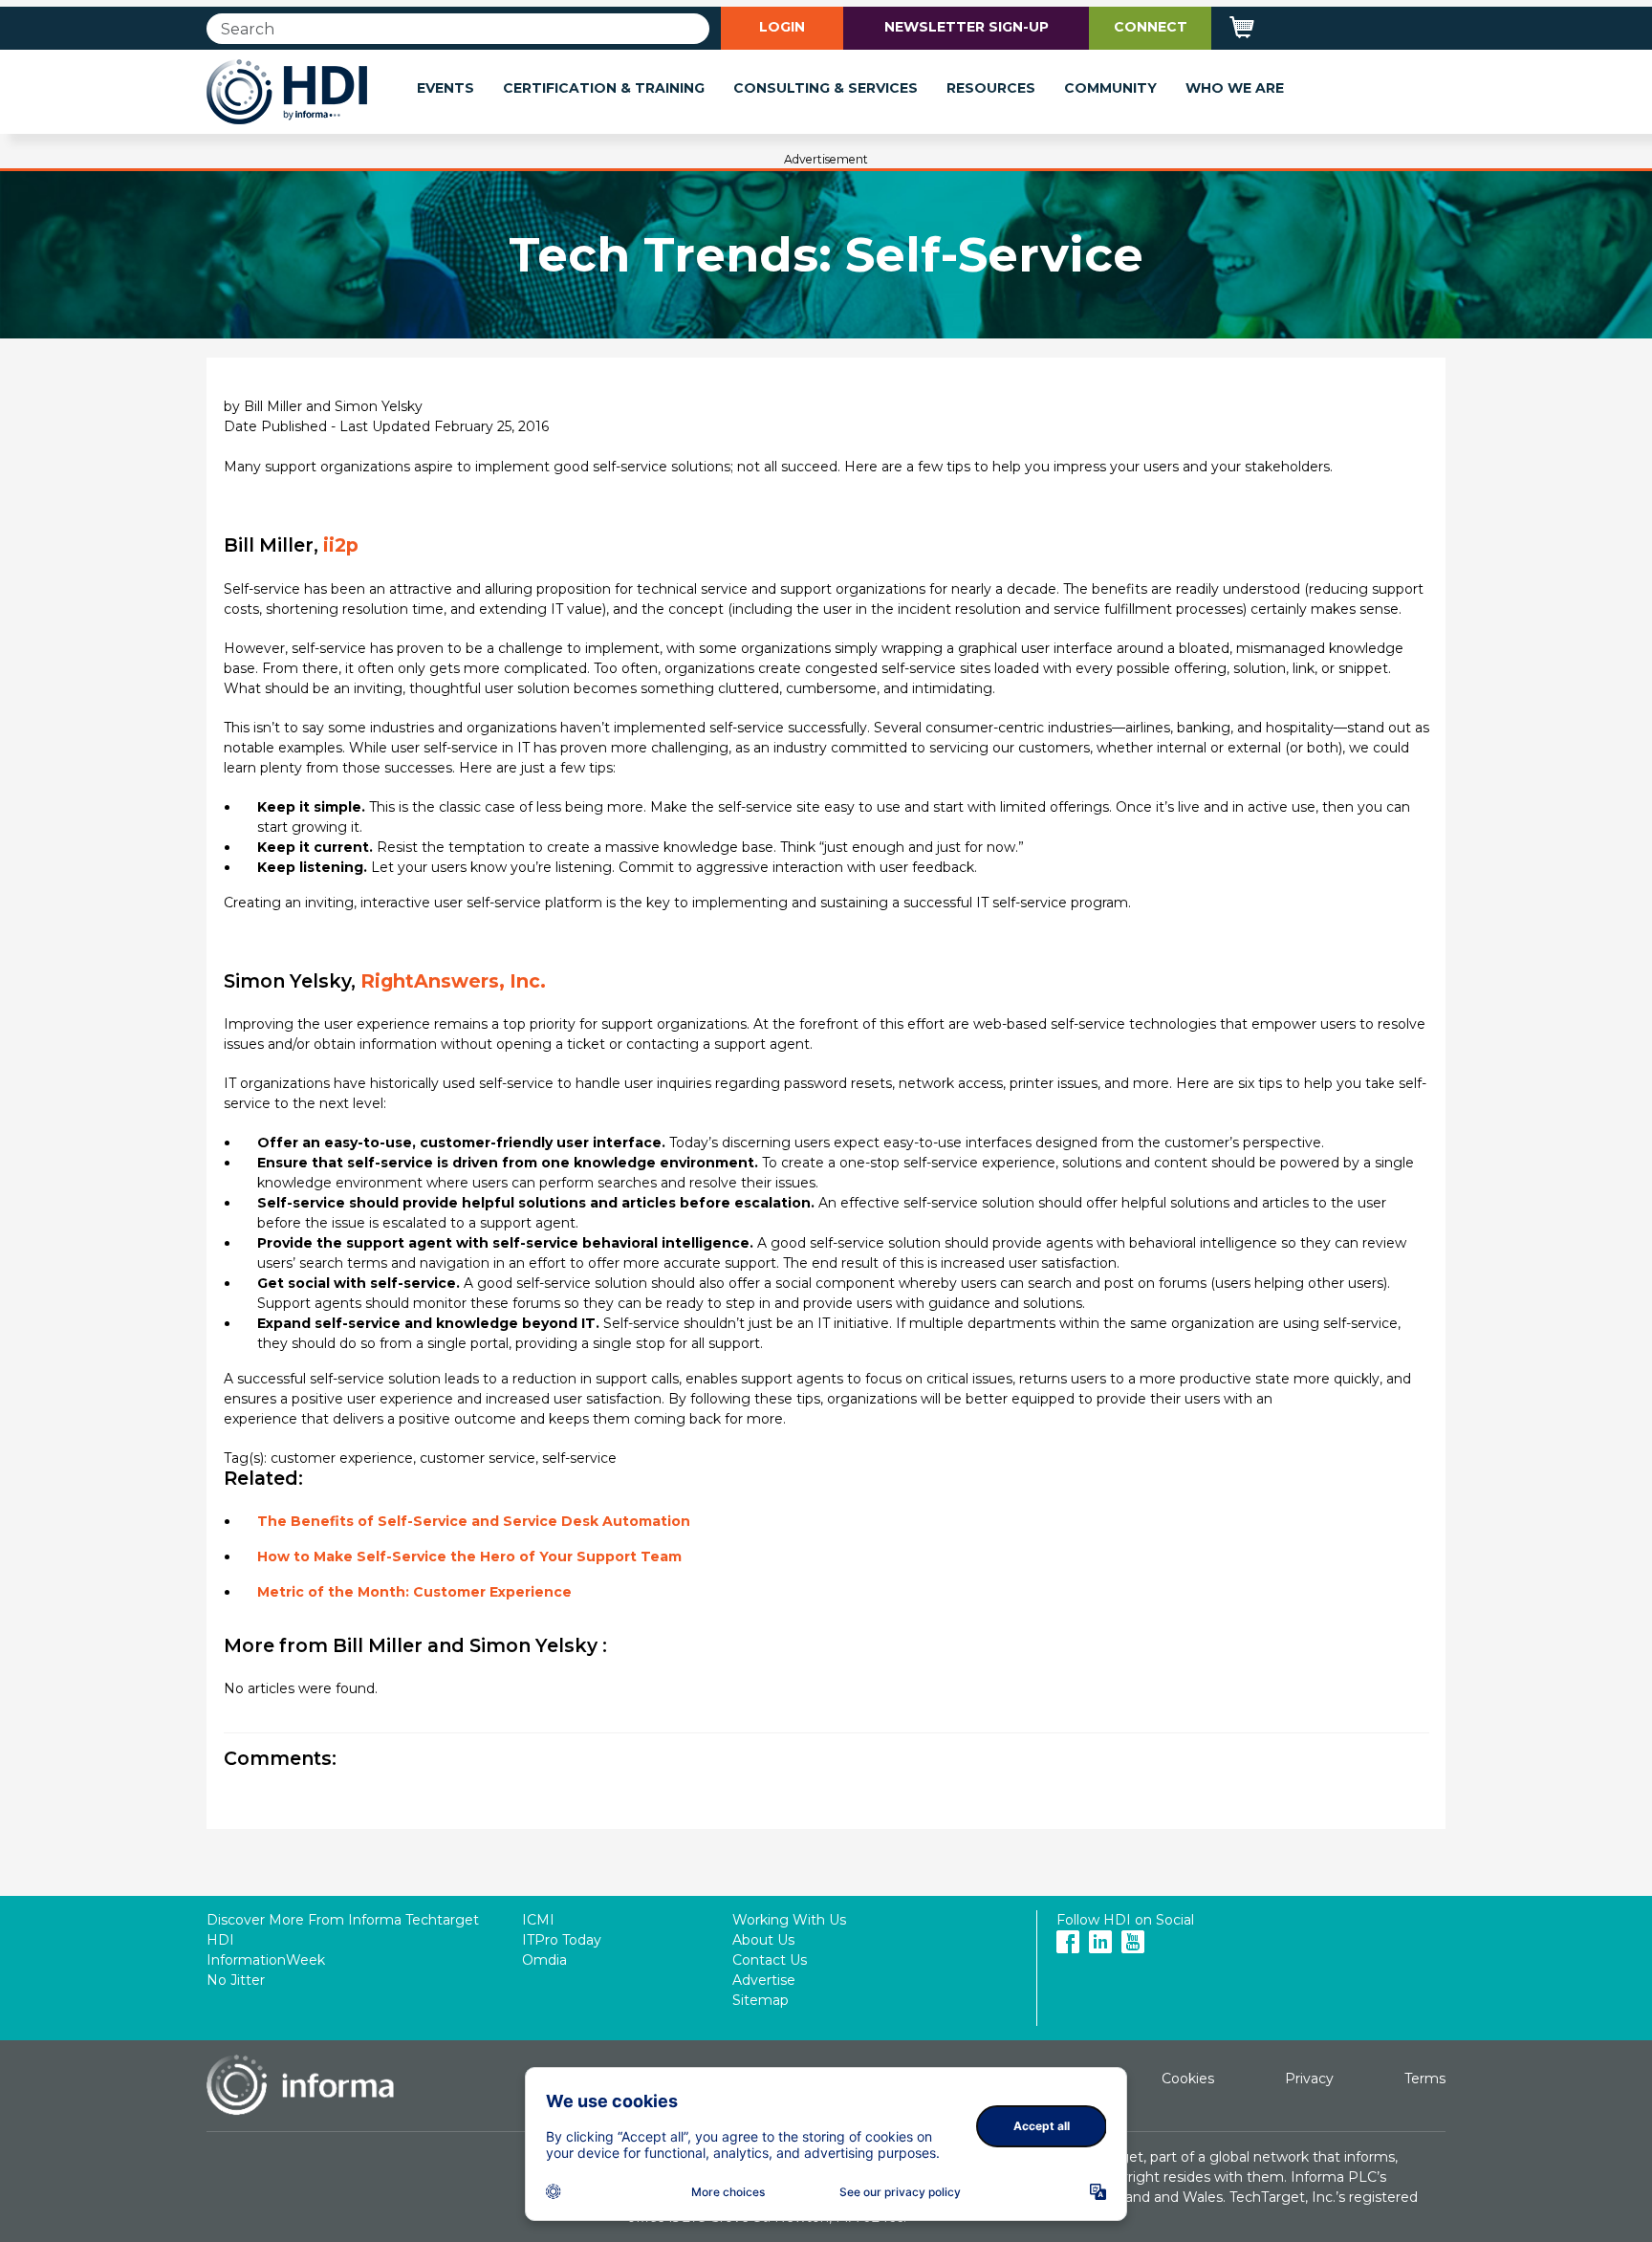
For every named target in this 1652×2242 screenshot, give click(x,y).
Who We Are (1235, 88)
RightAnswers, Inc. (453, 981)
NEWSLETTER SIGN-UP (967, 27)
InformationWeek (266, 1960)
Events (446, 88)
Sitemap (761, 2000)
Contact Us (770, 1960)
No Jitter (236, 1980)
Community (1110, 88)
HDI (220, 1940)
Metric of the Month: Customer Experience (414, 1592)
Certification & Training (604, 88)
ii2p (341, 545)
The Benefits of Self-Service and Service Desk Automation (474, 1521)
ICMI (538, 1920)
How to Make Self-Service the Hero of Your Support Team (469, 1556)
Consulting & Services (826, 88)
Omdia (544, 1960)
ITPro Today (562, 1940)
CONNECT (1151, 27)
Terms (1425, 2079)
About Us (763, 1940)
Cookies (1188, 2079)
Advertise (764, 1980)
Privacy (1309, 2079)
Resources (991, 88)
